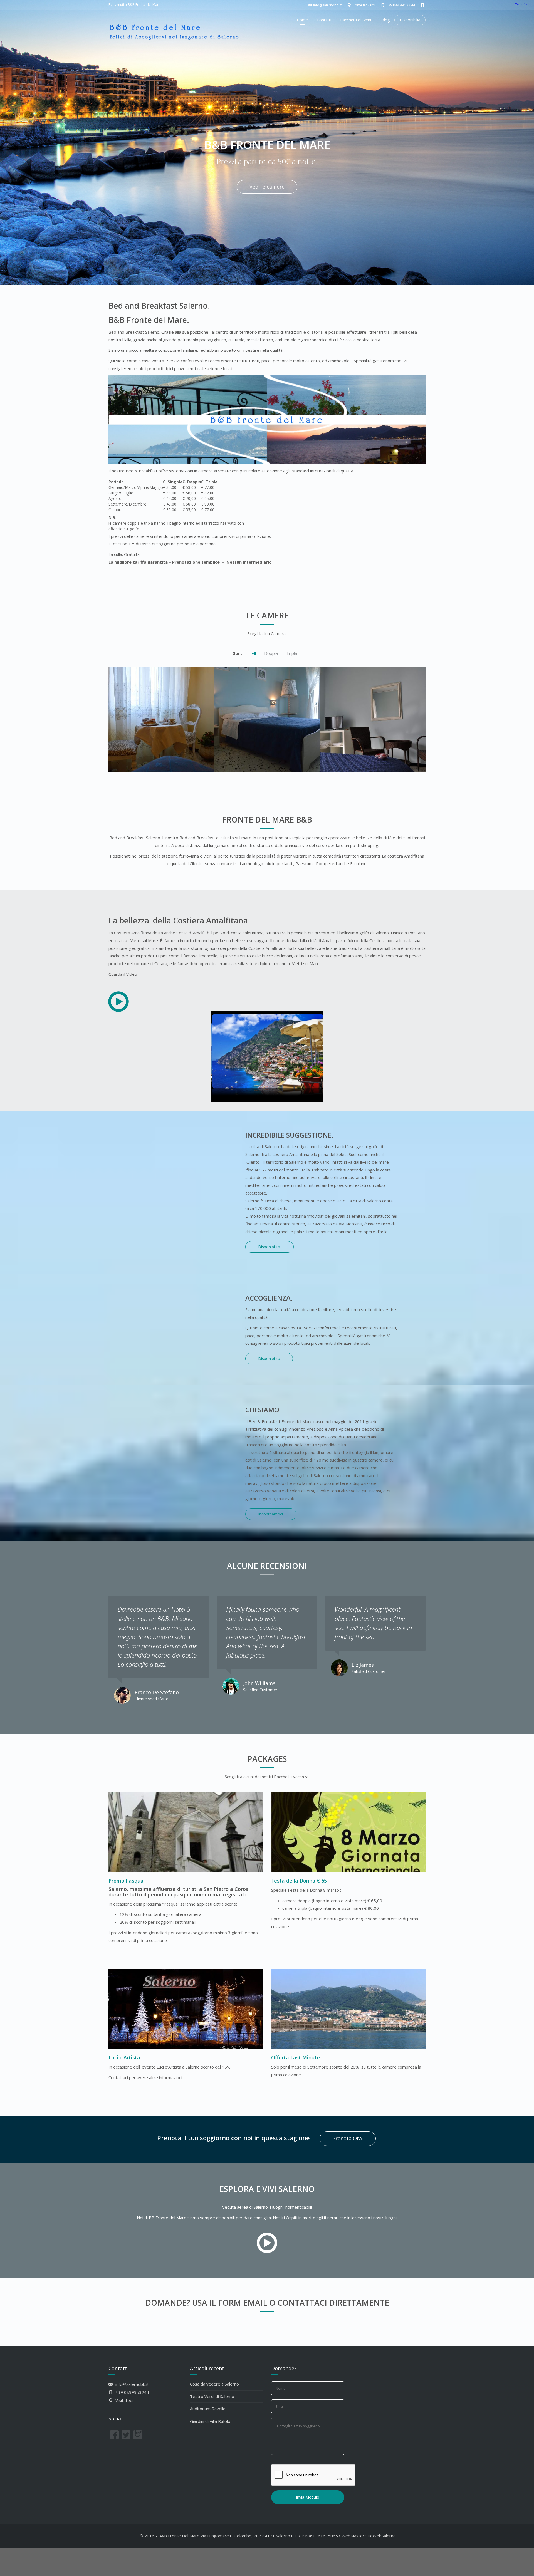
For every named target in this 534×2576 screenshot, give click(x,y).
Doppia (271, 653)
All (254, 653)
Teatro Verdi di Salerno (212, 2396)
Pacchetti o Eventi (356, 20)
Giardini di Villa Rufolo (210, 2421)
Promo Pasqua (126, 1881)
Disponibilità (269, 1358)
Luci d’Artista (124, 2057)
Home (302, 20)
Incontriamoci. (271, 1514)
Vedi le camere (267, 187)
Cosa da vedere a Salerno (214, 2384)
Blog (385, 20)
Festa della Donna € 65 (299, 1881)
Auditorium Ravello (208, 2409)
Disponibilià (410, 20)
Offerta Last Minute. (296, 2057)
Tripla (292, 653)
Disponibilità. (270, 1247)
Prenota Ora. (348, 2138)
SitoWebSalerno (381, 2536)
